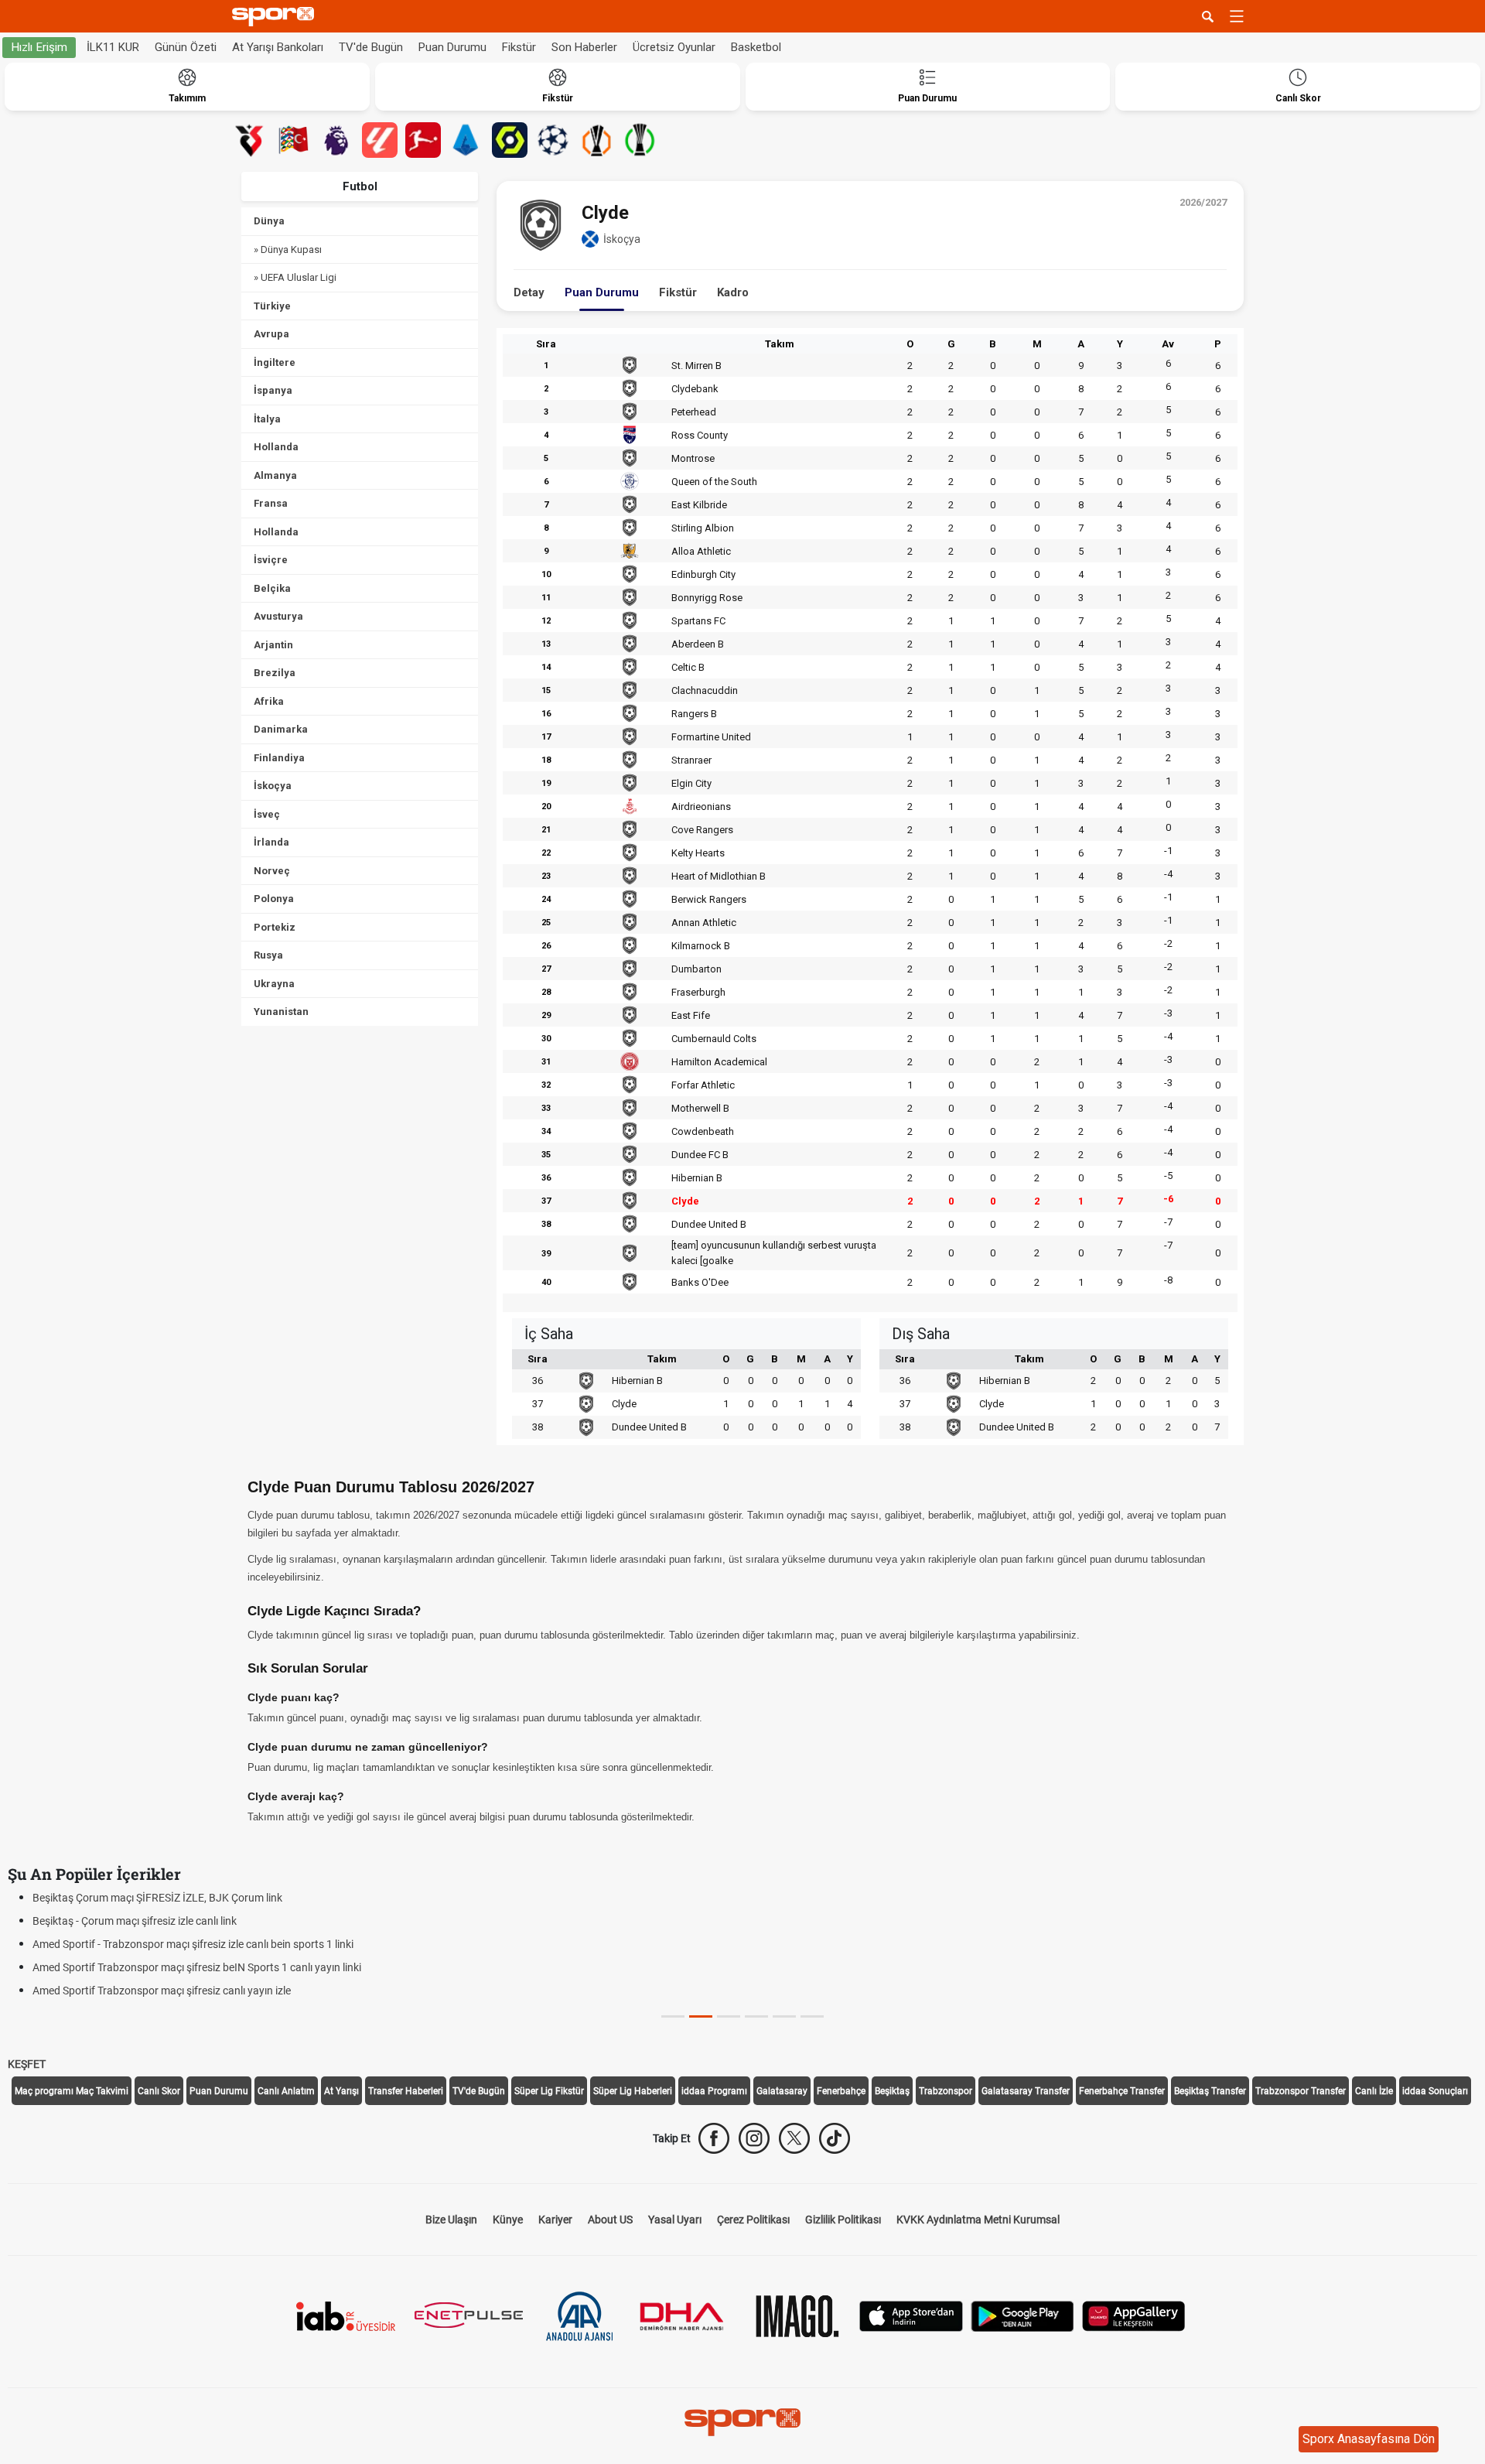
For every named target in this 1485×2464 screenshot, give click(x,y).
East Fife (691, 1015)
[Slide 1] (701, 2016)
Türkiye (272, 306)
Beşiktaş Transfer (1210, 2091)
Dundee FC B (700, 1155)
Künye (508, 2220)
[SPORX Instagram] (754, 2138)
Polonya (274, 899)
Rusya (268, 955)
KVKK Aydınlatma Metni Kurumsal (978, 2220)
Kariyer (555, 2220)
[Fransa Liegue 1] (510, 140)
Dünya (269, 221)
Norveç (272, 871)
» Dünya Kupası (288, 249)
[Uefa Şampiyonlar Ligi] (553, 140)
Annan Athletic (704, 923)
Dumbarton (696, 969)
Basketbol (756, 47)
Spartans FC (698, 621)
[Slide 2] (729, 2016)
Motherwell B (700, 1108)
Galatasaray (782, 2091)
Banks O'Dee (700, 1282)
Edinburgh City (703, 574)
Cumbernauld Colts (714, 1039)
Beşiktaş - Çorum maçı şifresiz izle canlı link (135, 1921)
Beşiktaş (892, 2091)
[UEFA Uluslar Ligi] (293, 140)
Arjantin (273, 645)
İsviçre (271, 560)
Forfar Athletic (703, 1085)
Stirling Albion (703, 528)
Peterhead (694, 412)
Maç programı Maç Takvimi (72, 2091)
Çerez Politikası (753, 2220)
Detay (529, 292)
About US (610, 2220)
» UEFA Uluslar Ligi (295, 277)
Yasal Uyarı (675, 2220)
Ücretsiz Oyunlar (674, 47)
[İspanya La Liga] (380, 140)
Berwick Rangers (709, 899)
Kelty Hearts (698, 853)
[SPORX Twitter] (794, 2138)
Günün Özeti (186, 47)
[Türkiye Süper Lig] (250, 140)
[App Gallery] (1134, 2315)
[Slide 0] (673, 2016)
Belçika (272, 588)
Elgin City (691, 783)
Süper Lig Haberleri (633, 2091)
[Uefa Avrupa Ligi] (596, 140)
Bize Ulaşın (451, 2220)
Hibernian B (697, 1178)
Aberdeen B (698, 644)
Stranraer (691, 760)
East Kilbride (699, 505)
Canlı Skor (159, 2091)
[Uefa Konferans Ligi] (640, 140)
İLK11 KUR (113, 47)
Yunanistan (281, 1012)
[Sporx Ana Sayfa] (276, 17)
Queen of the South (714, 482)
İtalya (267, 419)
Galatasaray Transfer (1026, 2091)
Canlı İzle (1374, 2091)
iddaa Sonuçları (1435, 2091)
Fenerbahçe (841, 2091)
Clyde (685, 1201)
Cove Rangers (702, 830)
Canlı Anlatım (286, 2091)
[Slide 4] (784, 2016)
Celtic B (688, 667)
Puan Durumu (452, 47)
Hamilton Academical (719, 1062)
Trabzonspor (946, 2091)
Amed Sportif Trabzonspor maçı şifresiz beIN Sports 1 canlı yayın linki (197, 1967)
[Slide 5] (812, 2016)
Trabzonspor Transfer (1301, 2091)
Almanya (275, 475)
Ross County (700, 435)
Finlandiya (279, 758)
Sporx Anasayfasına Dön (1369, 2439)
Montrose (693, 458)
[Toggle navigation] (1237, 16)
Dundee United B (709, 1224)
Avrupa (271, 334)
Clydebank (695, 389)
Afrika (269, 701)
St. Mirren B (696, 366)
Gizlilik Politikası (843, 2220)
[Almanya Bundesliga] (423, 140)
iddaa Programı (714, 2091)
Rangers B (694, 714)
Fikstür (519, 47)
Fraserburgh (698, 992)
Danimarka (281, 729)
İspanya (273, 390)
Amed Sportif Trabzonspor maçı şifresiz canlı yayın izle (162, 1991)
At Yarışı (341, 2091)
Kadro (733, 292)
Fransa (271, 503)
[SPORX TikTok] (835, 2138)
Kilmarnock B (701, 946)
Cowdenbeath (703, 1131)
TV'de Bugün (371, 47)
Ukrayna (274, 984)
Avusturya (278, 616)
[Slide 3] (756, 2016)
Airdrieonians (701, 807)
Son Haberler (584, 47)
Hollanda (276, 447)
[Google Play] (1022, 2315)
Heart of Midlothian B (719, 876)
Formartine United (711, 737)
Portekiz (275, 927)
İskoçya (273, 786)
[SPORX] (742, 2422)
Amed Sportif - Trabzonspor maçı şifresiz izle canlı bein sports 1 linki (193, 1944)
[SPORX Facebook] (714, 2138)
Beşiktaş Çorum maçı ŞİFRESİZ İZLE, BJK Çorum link (157, 1898)
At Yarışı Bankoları (278, 47)
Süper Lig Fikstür (549, 2091)
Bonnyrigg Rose (707, 598)
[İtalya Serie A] (466, 140)
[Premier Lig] (336, 140)
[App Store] (911, 2315)
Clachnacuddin (705, 690)
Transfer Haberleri (406, 2091)
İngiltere (275, 362)
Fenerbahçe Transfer (1122, 2091)
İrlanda (271, 842)
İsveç (267, 814)
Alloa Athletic (701, 551)
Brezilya (275, 673)
